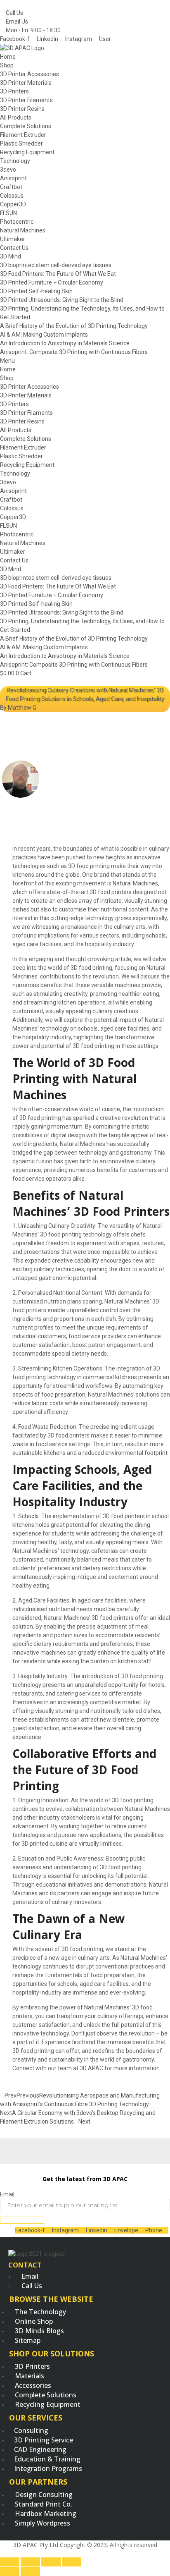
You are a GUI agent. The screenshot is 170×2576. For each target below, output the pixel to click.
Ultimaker (13, 239)
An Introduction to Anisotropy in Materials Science (65, 343)
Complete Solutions (26, 126)
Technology (15, 161)
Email (7, 2194)
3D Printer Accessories (30, 74)
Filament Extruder (23, 135)
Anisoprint (13, 178)
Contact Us (14, 248)
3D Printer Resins (22, 109)
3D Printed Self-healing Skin (36, 291)
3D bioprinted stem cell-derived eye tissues (56, 265)
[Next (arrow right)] (30, 2571)
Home (8, 57)
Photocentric (17, 222)
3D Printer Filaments (26, 100)
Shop (7, 65)
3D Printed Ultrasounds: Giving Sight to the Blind (62, 300)
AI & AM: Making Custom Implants (44, 335)
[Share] (30, 2562)
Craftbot (11, 187)
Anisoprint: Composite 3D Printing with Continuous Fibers (74, 352)
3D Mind (11, 256)
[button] (85, 361)
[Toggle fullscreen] (51, 2562)
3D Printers (14, 91)
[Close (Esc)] (10, 2562)
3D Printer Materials (26, 83)
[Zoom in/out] (72, 2562)
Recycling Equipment (27, 152)
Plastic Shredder (21, 144)
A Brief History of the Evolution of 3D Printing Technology (74, 326)
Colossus (12, 196)
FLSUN (8, 213)
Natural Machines (23, 230)
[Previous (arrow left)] (10, 2571)
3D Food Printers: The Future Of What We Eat (58, 274)
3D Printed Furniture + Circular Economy (52, 282)
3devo (8, 170)
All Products (16, 117)
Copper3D (13, 204)
